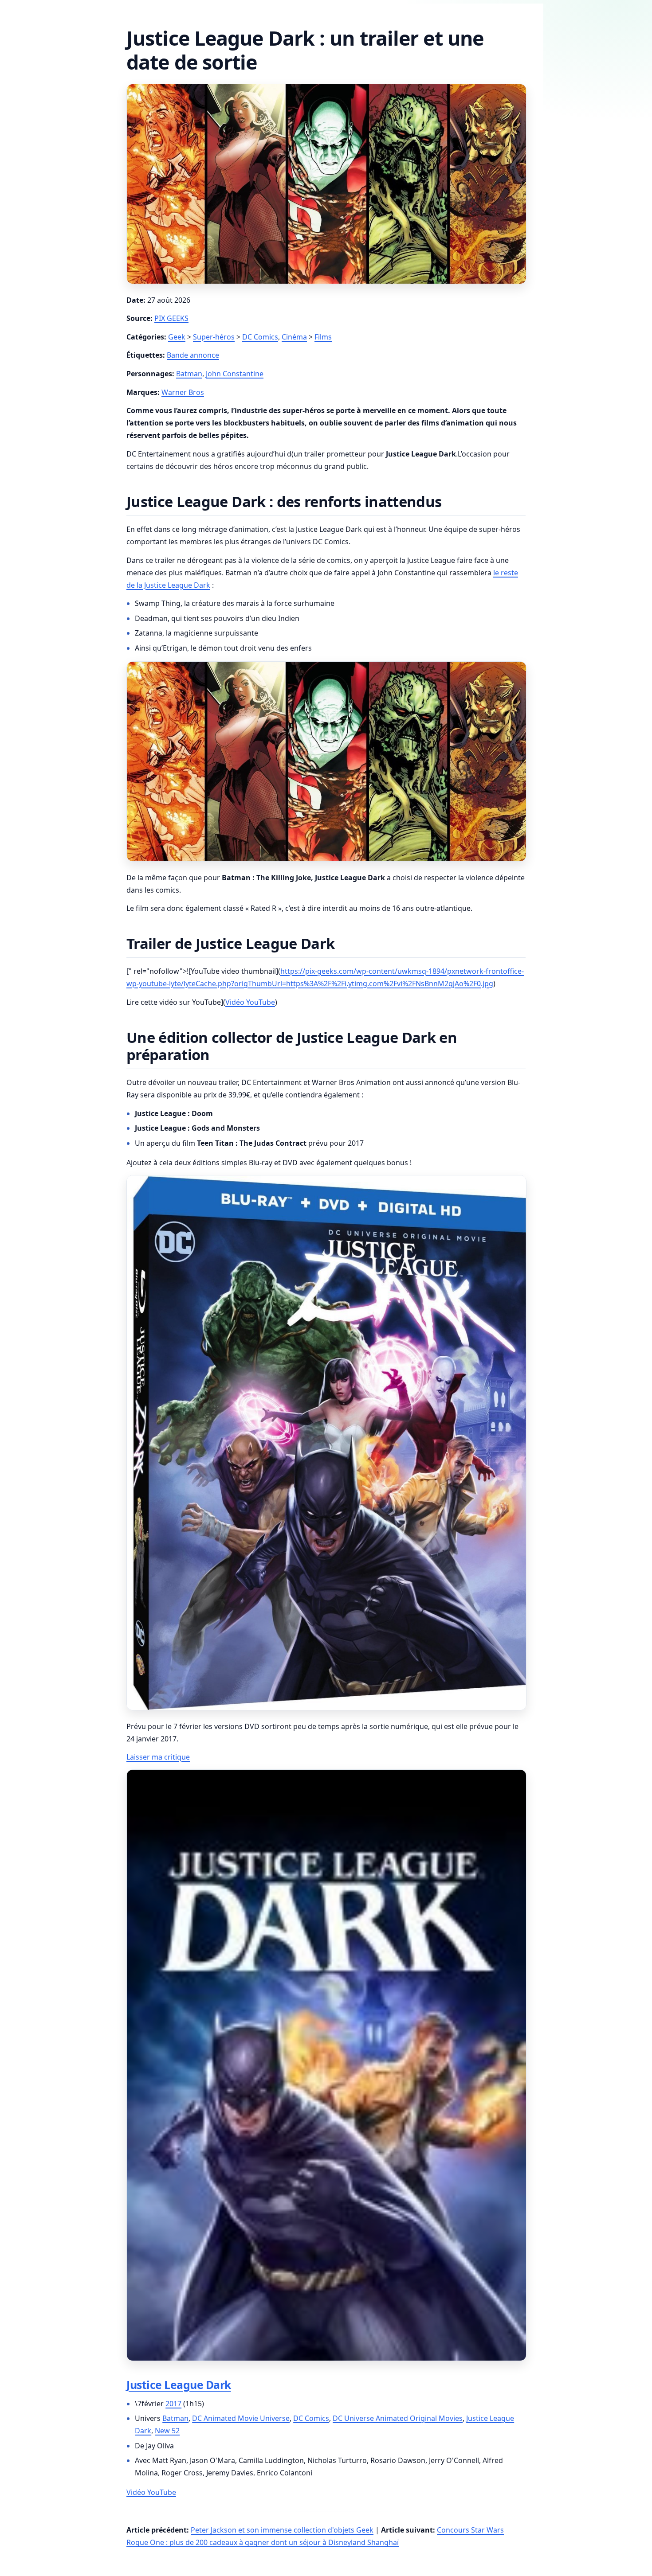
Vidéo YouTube (250, 1002)
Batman (189, 374)
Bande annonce (193, 355)
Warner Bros (183, 392)
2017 (173, 2404)
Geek (177, 337)
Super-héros (214, 337)
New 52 (167, 2431)
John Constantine (235, 374)
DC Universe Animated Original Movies (398, 2418)
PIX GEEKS (171, 318)
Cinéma (294, 337)
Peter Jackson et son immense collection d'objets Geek (282, 2530)
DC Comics (260, 337)
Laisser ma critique (158, 1757)
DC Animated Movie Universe (241, 2418)
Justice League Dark (179, 2385)
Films (323, 337)
